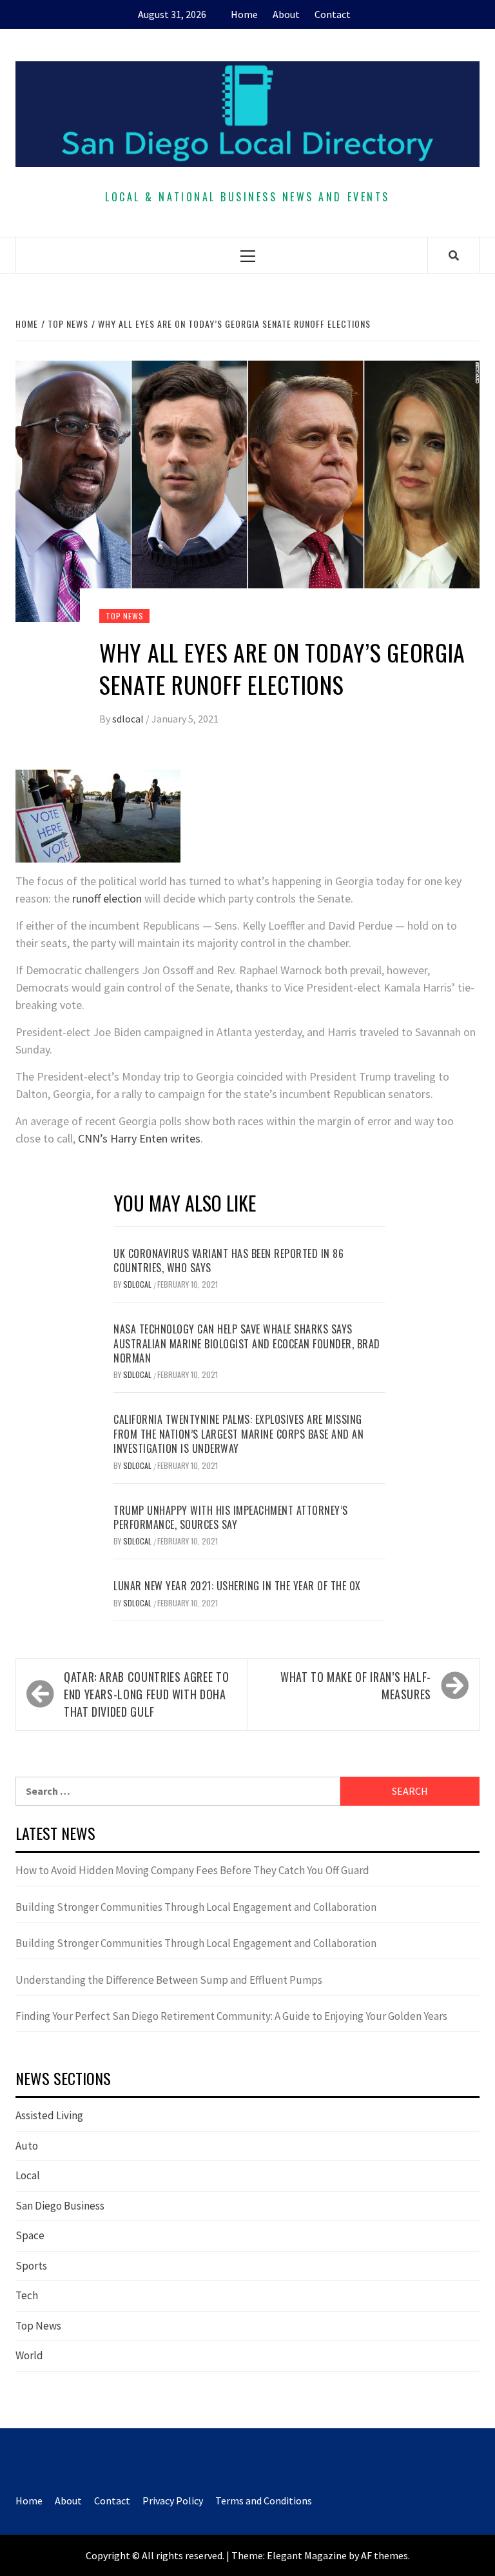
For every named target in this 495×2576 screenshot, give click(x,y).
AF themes (384, 2555)
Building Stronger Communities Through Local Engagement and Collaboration (196, 1907)
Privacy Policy (173, 2501)
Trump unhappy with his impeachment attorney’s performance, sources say (231, 1517)
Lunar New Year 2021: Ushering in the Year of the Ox (237, 1586)
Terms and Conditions (264, 2501)
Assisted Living (49, 2115)
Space (30, 2235)
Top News (124, 616)
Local (28, 2175)
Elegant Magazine (307, 2555)
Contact (333, 14)
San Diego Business (60, 2206)
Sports (31, 2266)
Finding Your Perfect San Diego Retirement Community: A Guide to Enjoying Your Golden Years (231, 2016)
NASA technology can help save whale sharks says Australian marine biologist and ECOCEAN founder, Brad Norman (247, 1343)
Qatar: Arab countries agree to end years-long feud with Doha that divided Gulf (146, 1694)
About (286, 14)
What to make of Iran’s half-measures (356, 1685)
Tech (27, 2295)
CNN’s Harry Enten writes (139, 1138)
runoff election (107, 898)
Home (244, 14)
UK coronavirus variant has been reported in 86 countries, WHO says (228, 1261)
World (29, 2355)
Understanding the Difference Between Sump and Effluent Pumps (169, 1980)
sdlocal (129, 719)
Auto (27, 2146)
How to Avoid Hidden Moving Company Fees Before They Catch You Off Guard (192, 1870)
